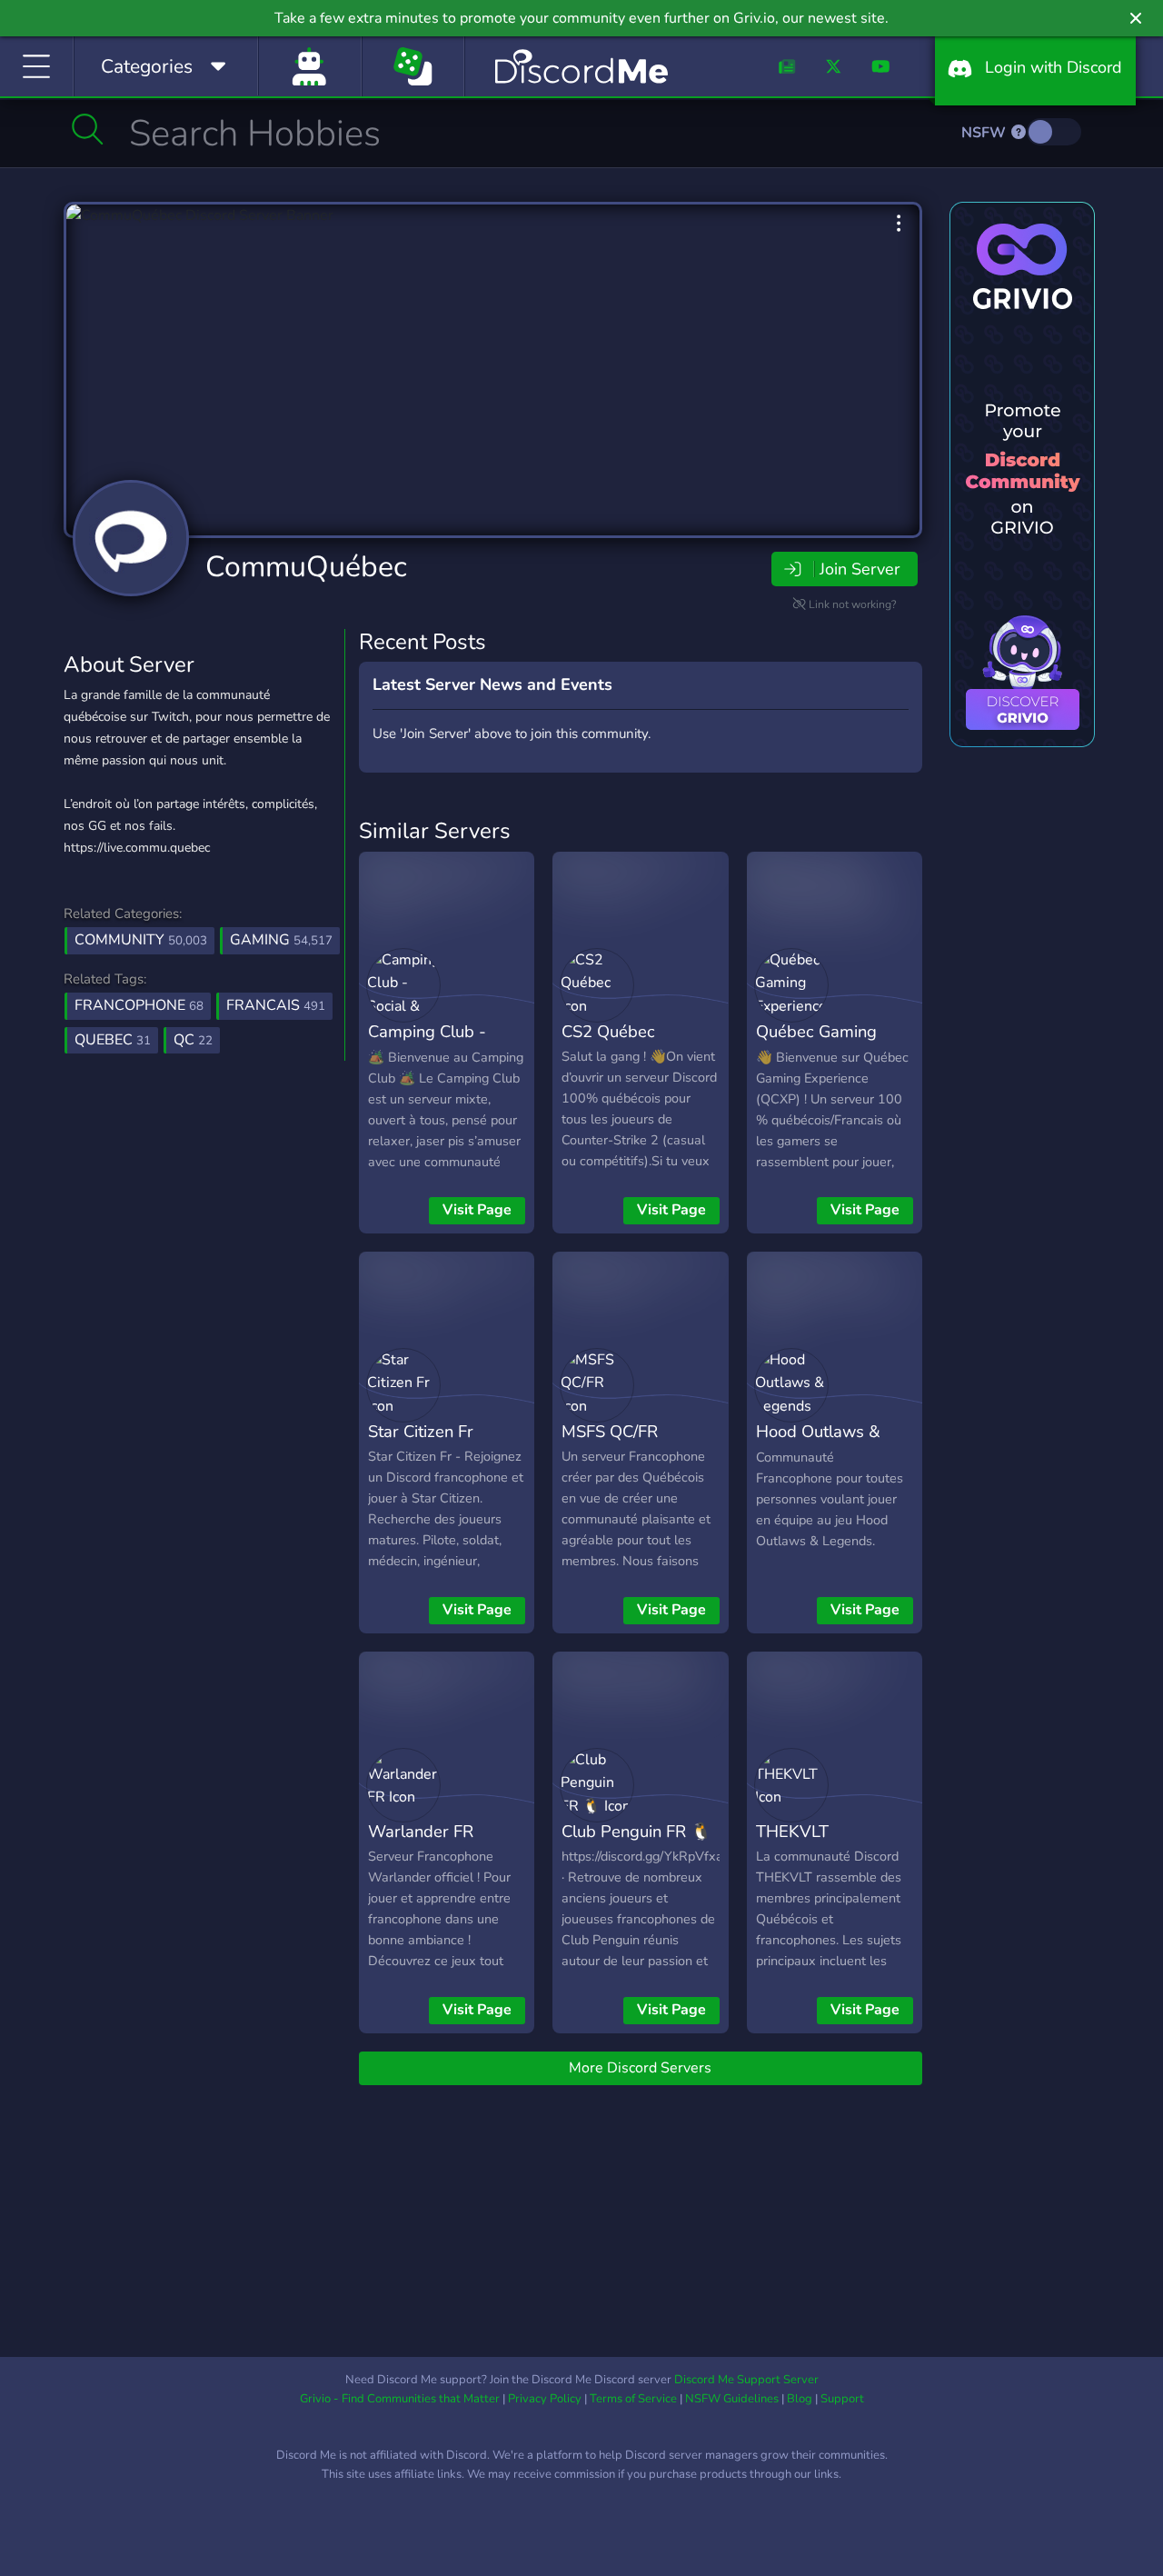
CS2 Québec (608, 1031)
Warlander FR (421, 1831)
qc (193, 1040)
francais (276, 1005)
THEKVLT (792, 1831)
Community (141, 940)
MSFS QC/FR (610, 1431)
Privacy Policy (545, 2399)
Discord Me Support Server (746, 2380)
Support (842, 2399)
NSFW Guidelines (732, 2399)
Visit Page (477, 1210)
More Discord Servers (640, 2068)
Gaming (281, 940)
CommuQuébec (306, 567)
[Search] (88, 129)
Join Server (860, 569)
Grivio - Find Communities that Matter (400, 2399)
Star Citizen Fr (421, 1431)
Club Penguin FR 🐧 (636, 1831)
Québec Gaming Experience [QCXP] (828, 1044)
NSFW (985, 133)
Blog (800, 2399)
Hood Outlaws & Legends (818, 1444)
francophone (139, 1005)
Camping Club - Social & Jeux (427, 1044)
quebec (113, 1040)
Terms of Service (633, 2399)
